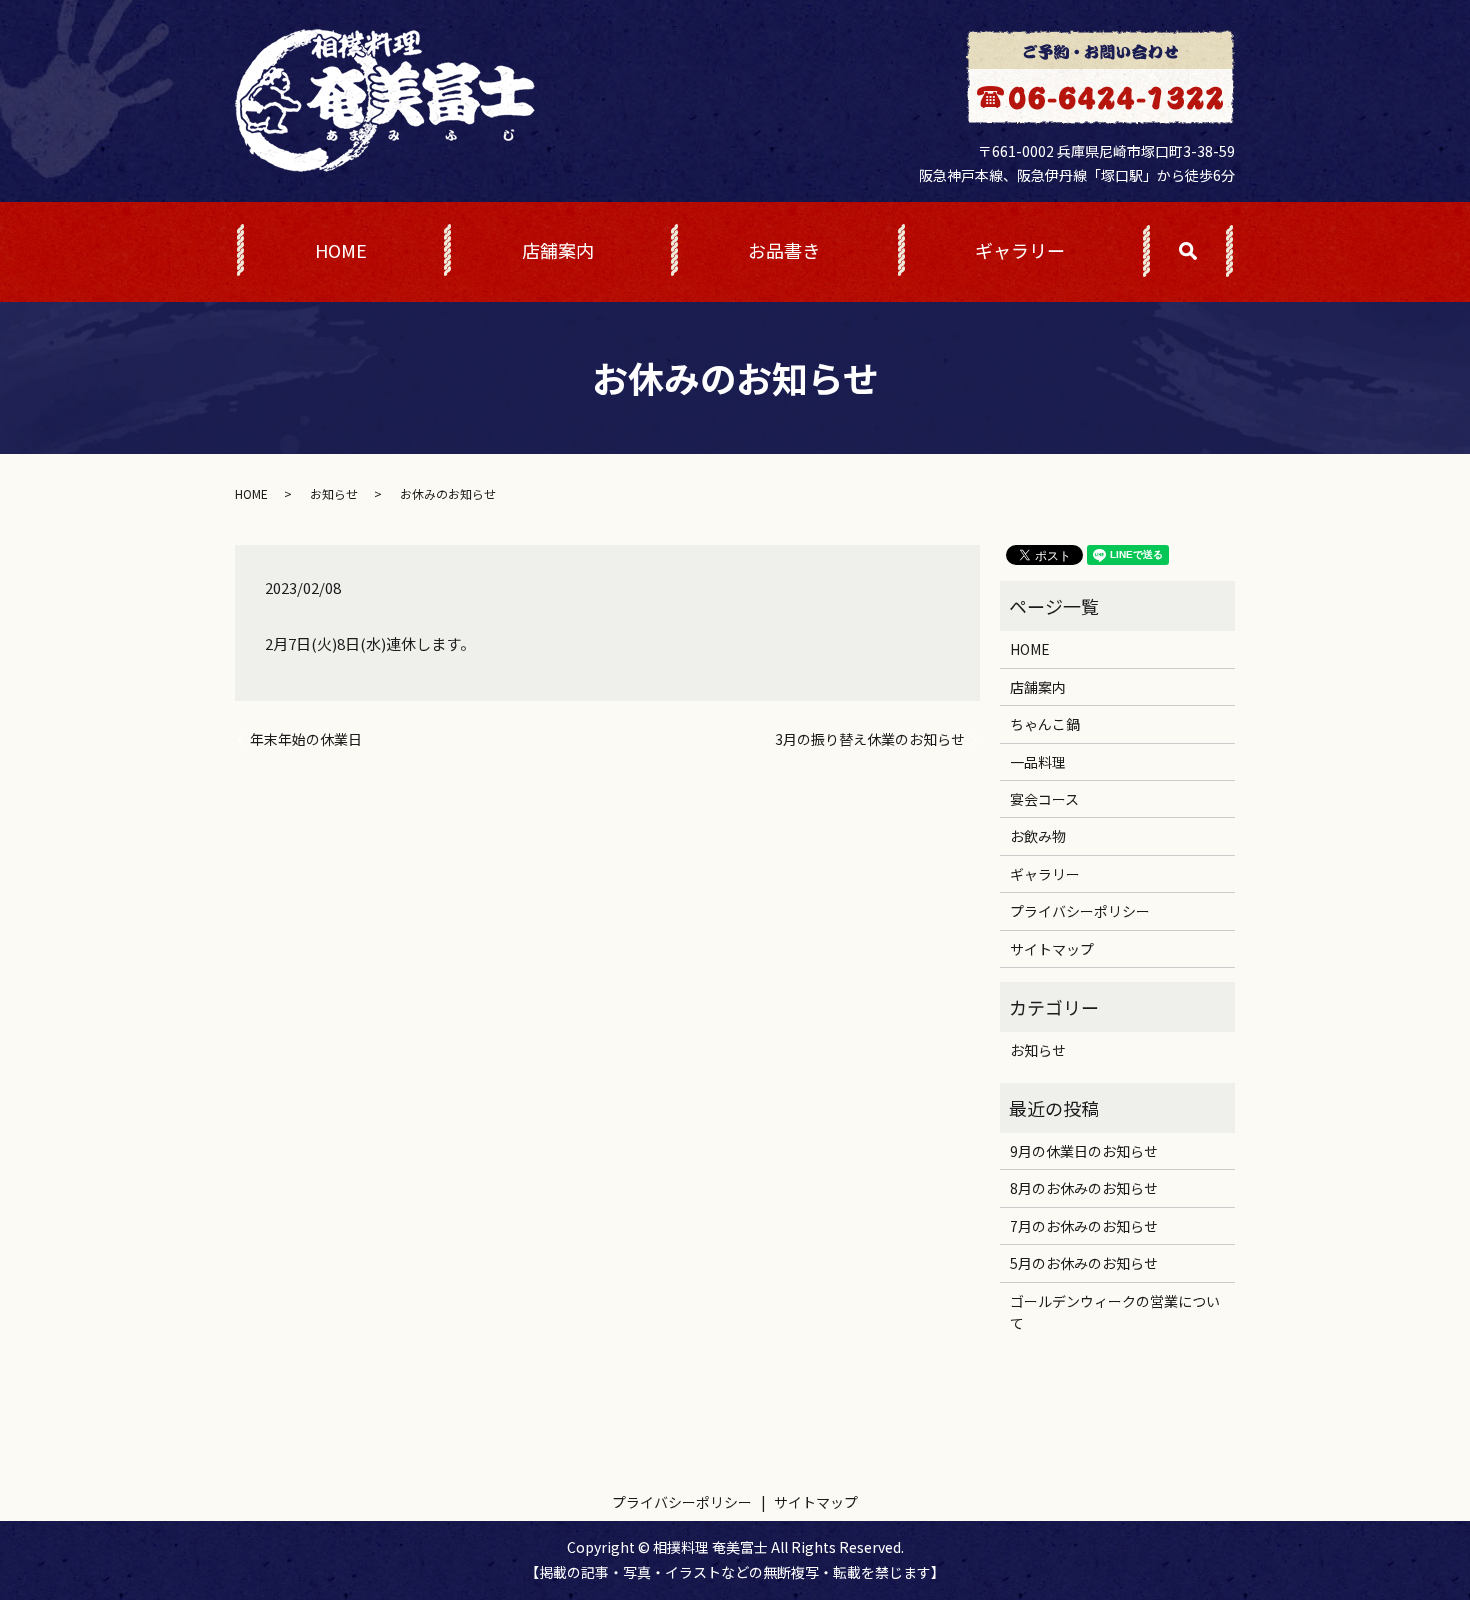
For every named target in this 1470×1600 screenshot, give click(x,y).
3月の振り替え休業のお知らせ (870, 739)
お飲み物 (1038, 836)
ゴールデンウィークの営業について (1115, 1312)
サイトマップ (1052, 949)
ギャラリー (1020, 250)
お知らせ (334, 493)
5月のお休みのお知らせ (1084, 1263)
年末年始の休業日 (306, 739)
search (1210, 253)
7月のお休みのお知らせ (1084, 1226)
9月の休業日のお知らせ (1084, 1151)
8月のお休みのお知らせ (1084, 1188)
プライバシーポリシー (1080, 911)
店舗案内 (558, 250)
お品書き (784, 250)
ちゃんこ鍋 (1045, 724)
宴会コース (1044, 799)
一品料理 (1038, 762)
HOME (341, 250)
